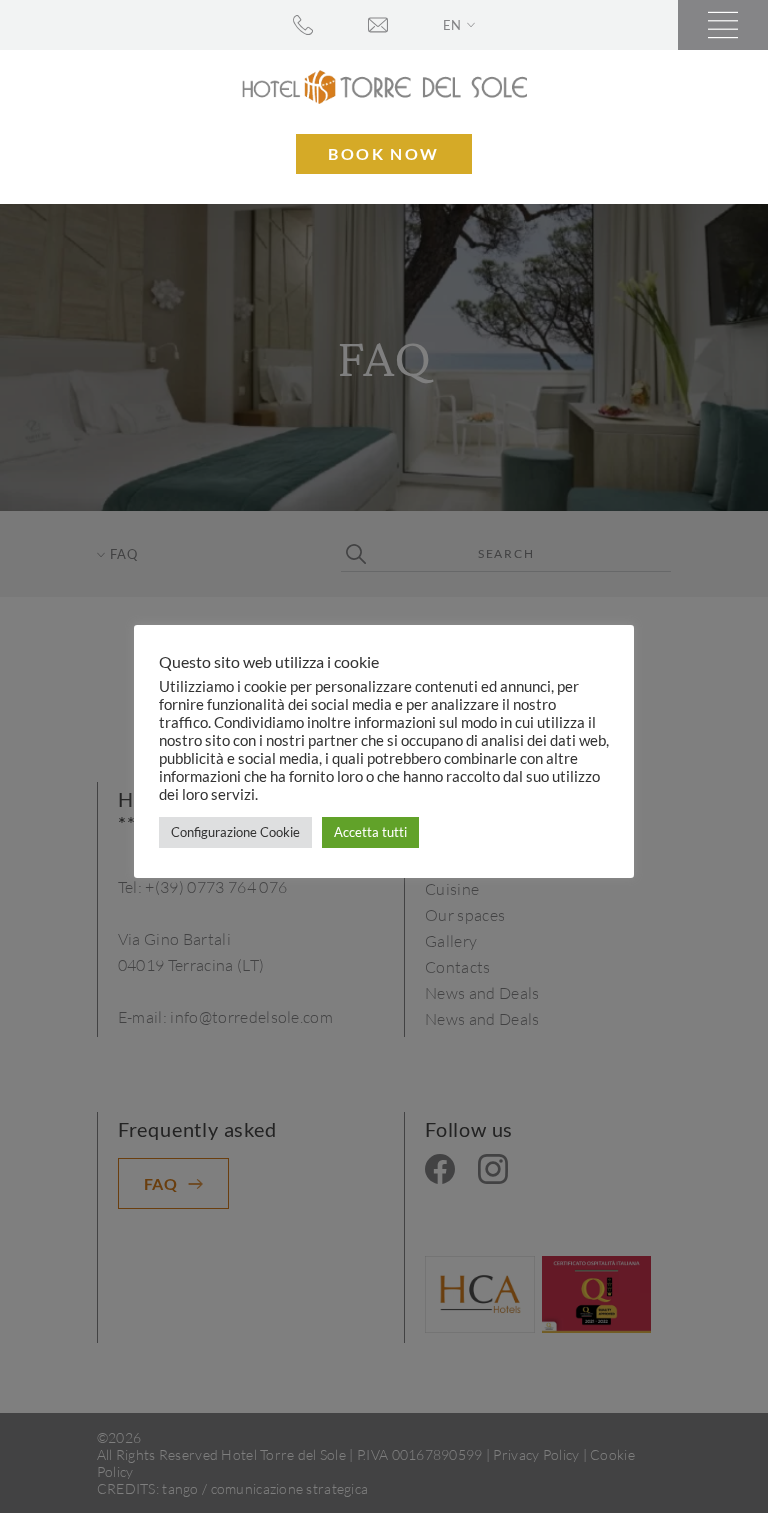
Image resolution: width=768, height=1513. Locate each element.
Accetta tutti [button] (370, 832)
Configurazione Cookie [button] (235, 832)
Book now (383, 153)
